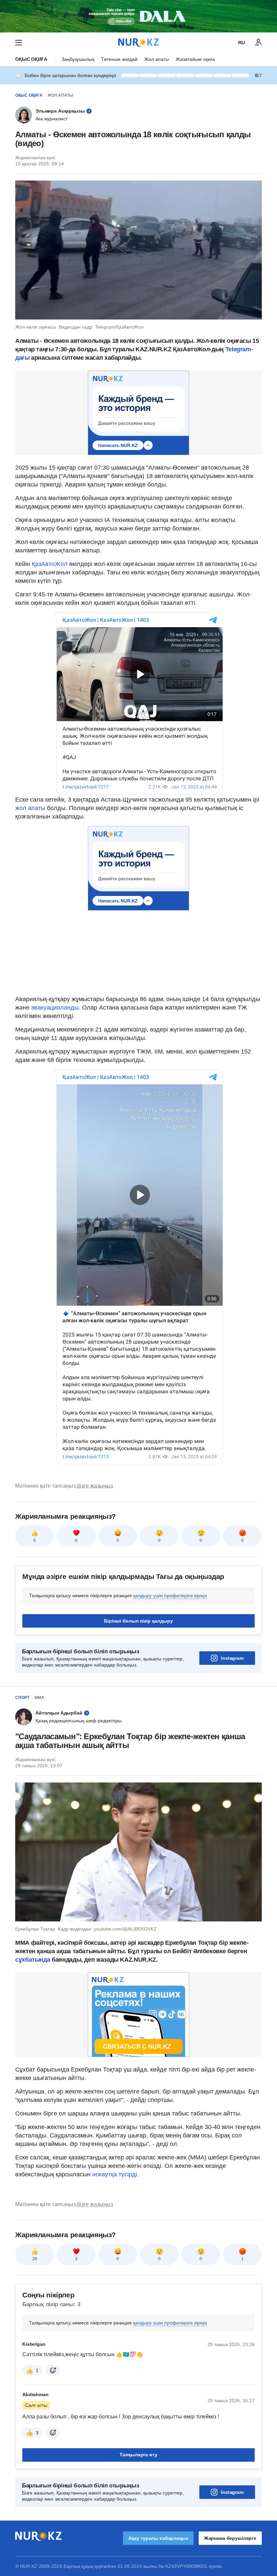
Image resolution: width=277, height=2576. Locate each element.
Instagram (232, 1658)
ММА (39, 1698)
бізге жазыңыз (95, 1486)
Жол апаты (157, 59)
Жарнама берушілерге (230, 2538)
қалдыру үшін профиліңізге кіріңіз (170, 1596)
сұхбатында (33, 1960)
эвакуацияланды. (56, 1008)
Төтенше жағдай (119, 59)
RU (242, 43)
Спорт (22, 1698)
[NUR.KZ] (138, 42)
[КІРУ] (258, 43)
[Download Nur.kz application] (138, 16)
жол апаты (30, 808)
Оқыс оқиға (31, 59)
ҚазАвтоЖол (50, 564)
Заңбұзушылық (78, 59)
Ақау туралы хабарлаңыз (158, 2538)
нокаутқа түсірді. (116, 2174)
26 (35, 2259)
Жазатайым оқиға (195, 59)
